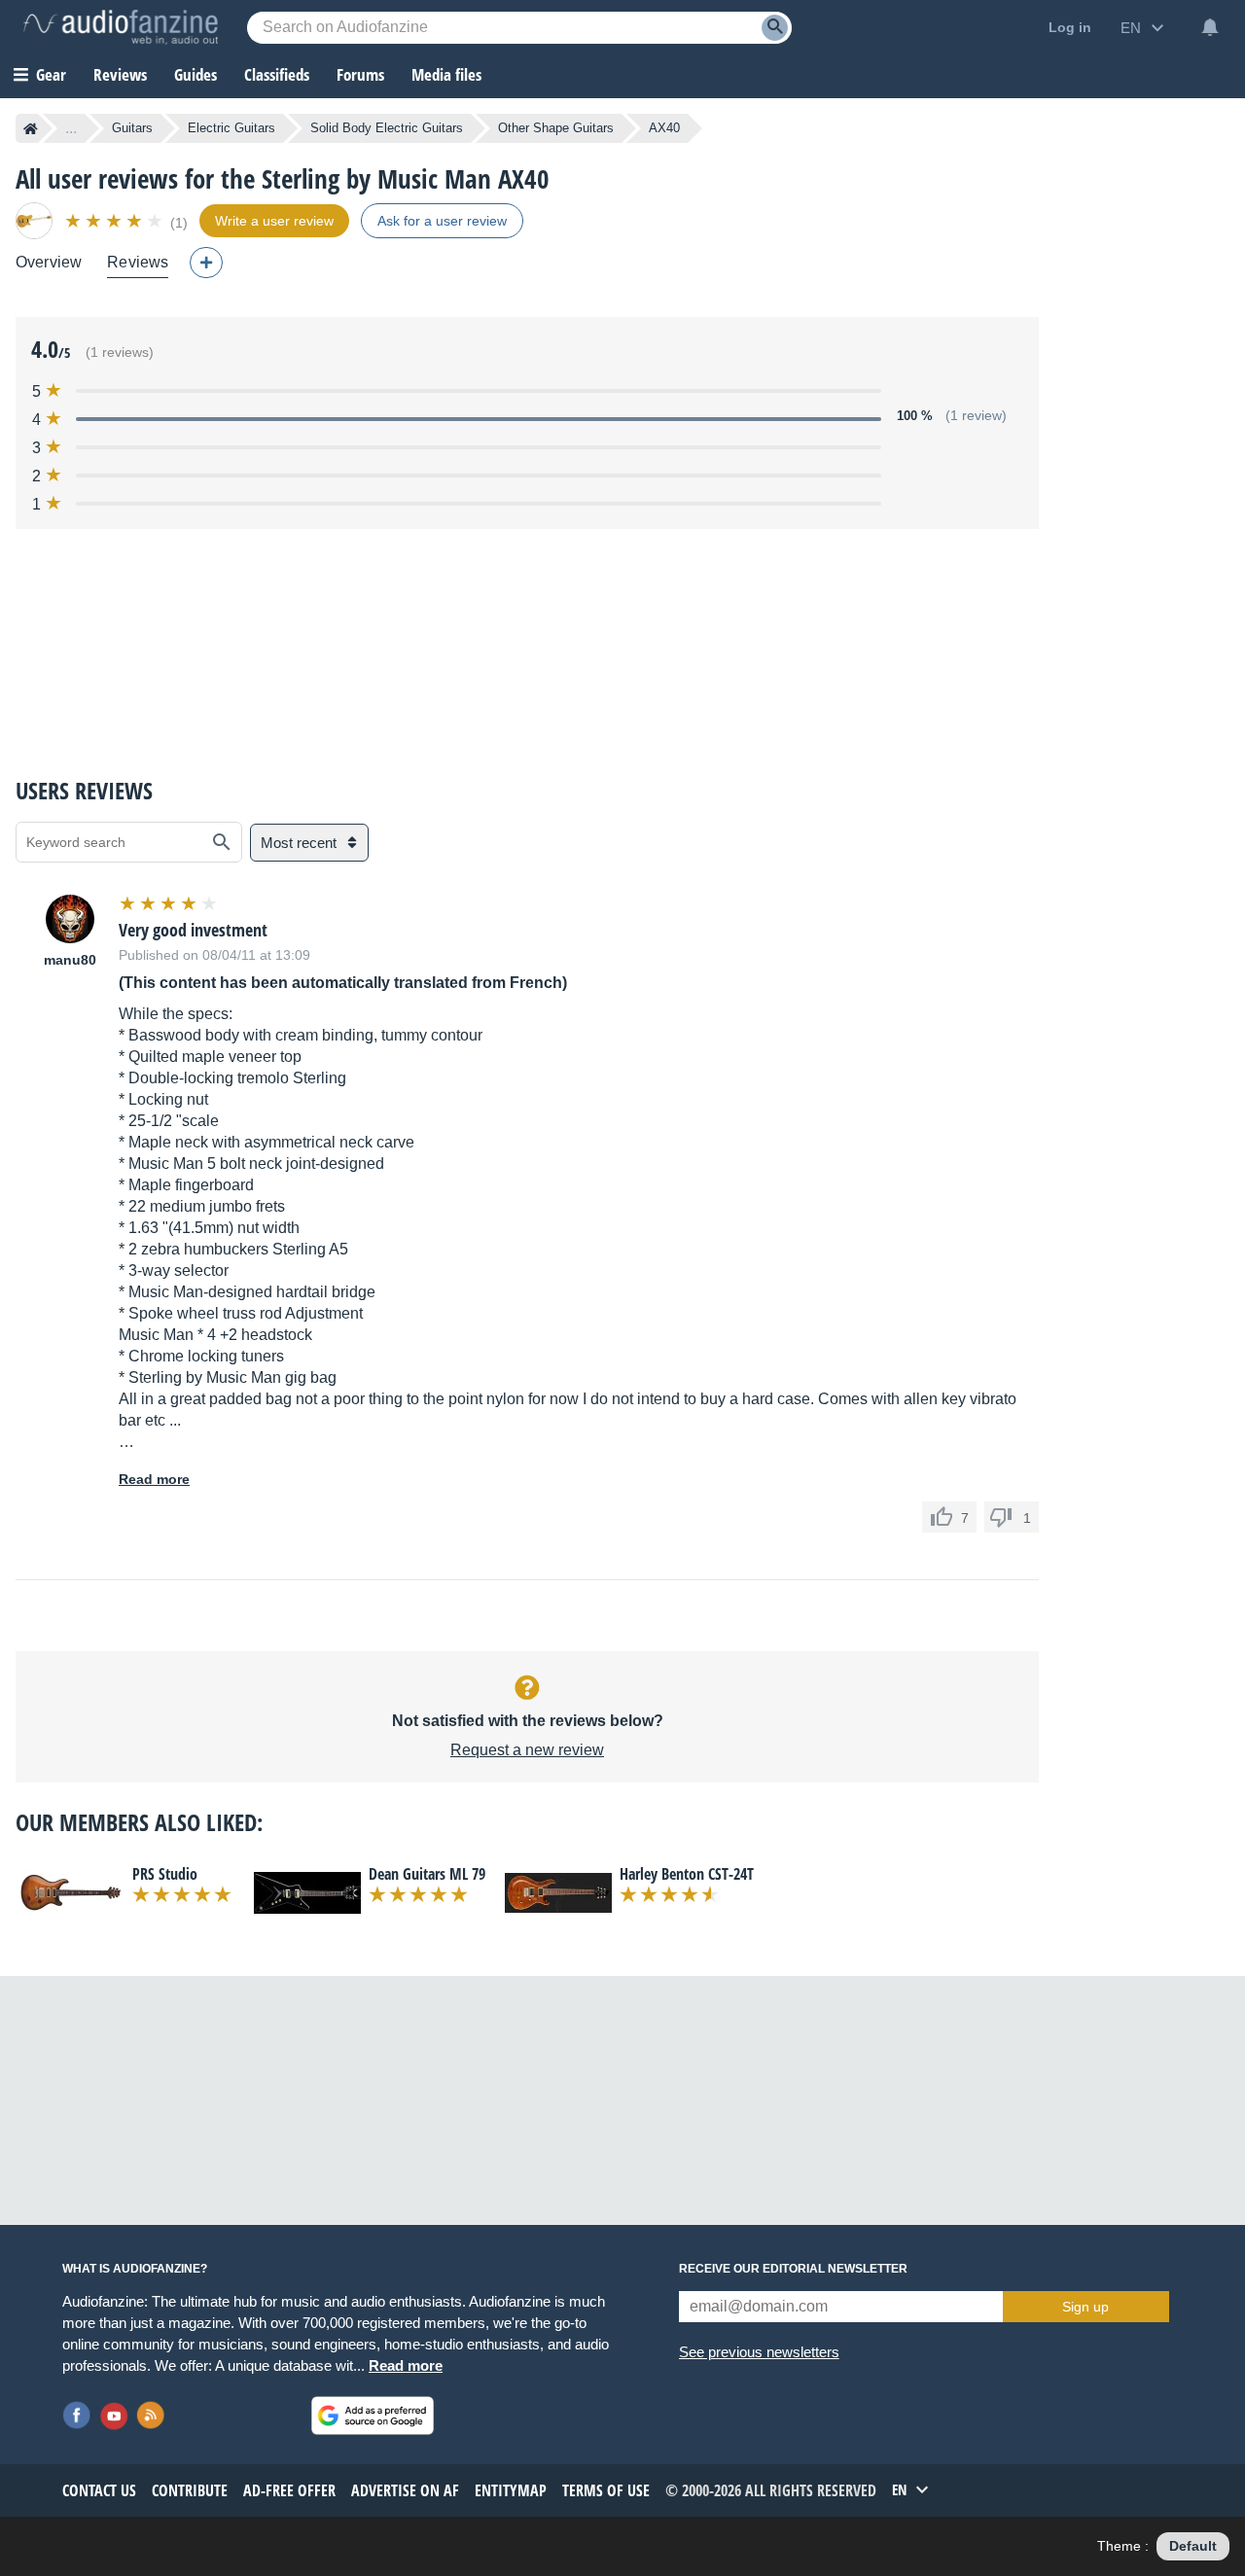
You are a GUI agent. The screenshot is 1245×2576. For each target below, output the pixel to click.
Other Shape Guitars (556, 128)
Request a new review (527, 1750)
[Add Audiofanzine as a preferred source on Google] (373, 2416)
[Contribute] (206, 263)
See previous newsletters (759, 2352)
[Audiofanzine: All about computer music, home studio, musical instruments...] (121, 27)
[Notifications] (1210, 27)
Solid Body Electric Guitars (387, 128)
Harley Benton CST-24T (687, 1874)
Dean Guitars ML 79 (427, 1874)
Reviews (120, 74)
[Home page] (31, 128)
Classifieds (277, 74)
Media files (446, 74)
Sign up (1085, 2307)
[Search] (775, 28)
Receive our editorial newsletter (793, 2269)
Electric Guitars (231, 128)
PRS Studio (165, 1874)
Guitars (132, 128)
